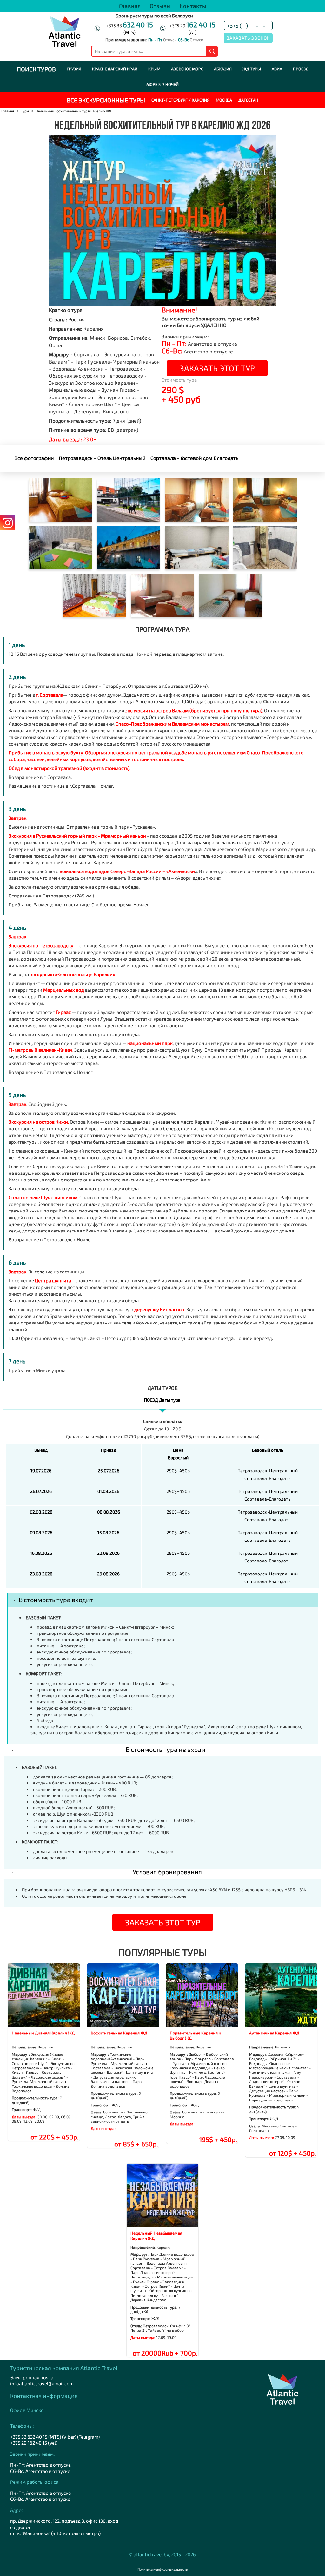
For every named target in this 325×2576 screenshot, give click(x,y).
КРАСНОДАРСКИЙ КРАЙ (115, 69)
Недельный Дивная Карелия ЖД (43, 2033)
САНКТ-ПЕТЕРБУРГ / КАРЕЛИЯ (180, 100)
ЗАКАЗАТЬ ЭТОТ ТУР (217, 368)
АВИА (277, 69)
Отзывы (160, 6)
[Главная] (64, 46)
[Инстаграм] (8, 523)
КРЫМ (154, 69)
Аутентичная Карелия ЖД (274, 2033)
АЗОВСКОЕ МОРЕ (187, 69)
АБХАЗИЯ (223, 69)
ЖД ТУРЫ (252, 69)
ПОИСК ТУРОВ (36, 69)
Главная (130, 6)
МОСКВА (224, 100)
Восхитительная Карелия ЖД (119, 2033)
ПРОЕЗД (301, 69)
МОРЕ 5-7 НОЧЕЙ (162, 84)
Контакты (193, 6)
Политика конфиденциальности (163, 2569)
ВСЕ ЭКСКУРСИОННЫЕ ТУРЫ (106, 100)
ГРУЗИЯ (74, 69)
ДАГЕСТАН (248, 100)
